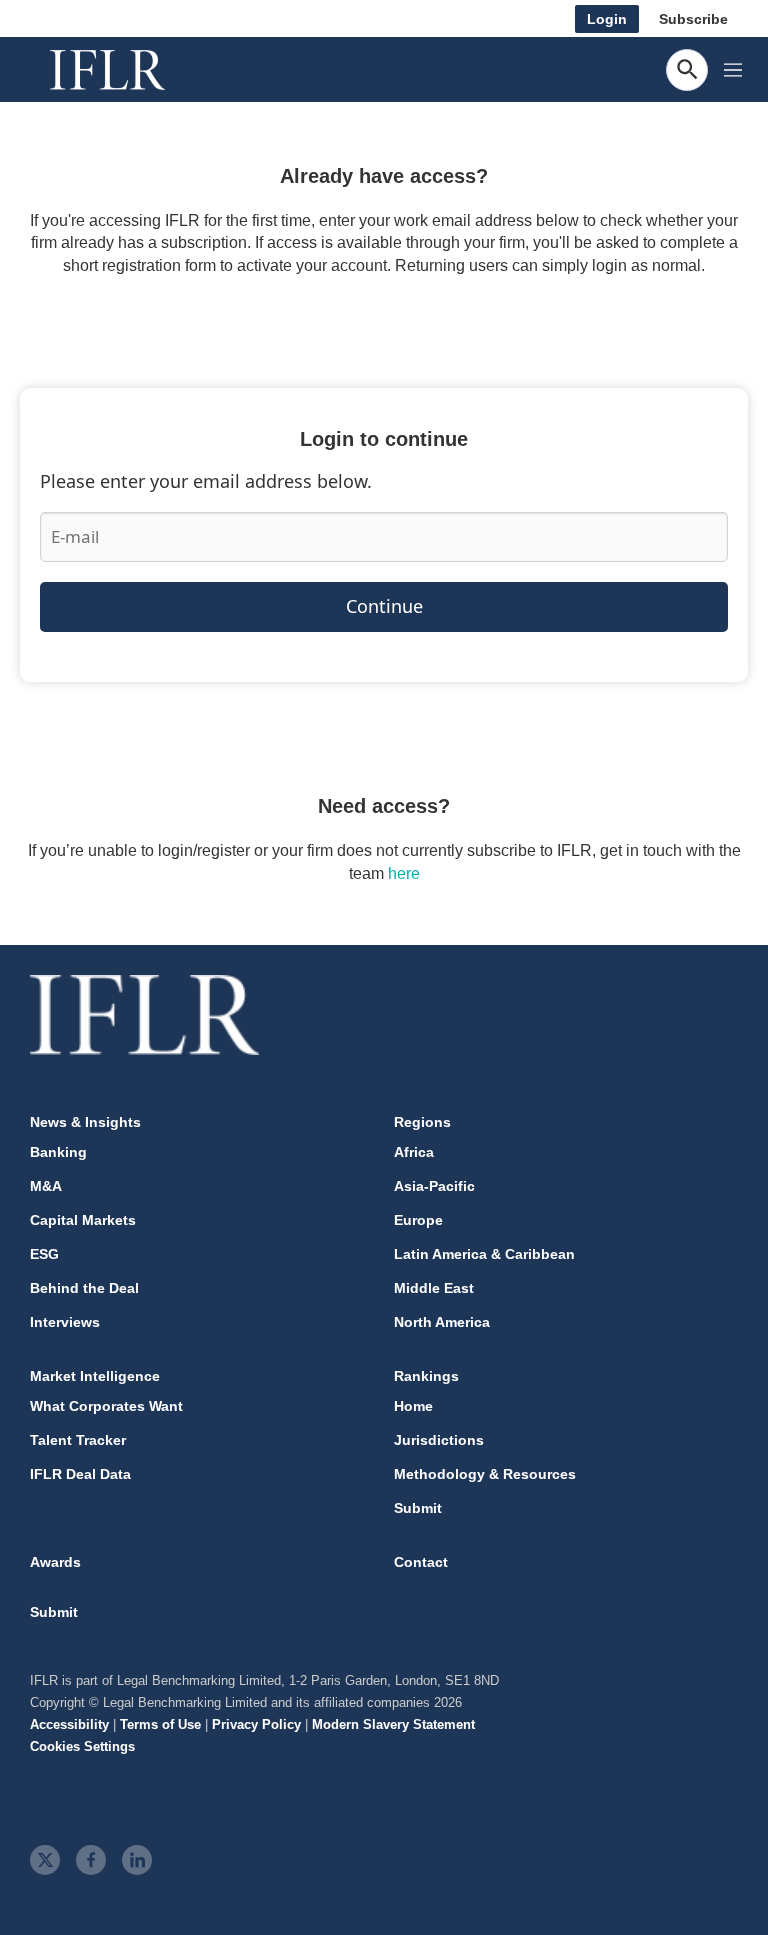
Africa (414, 1152)
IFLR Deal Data (80, 1474)
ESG (44, 1254)
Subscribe (693, 19)
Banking (58, 1152)
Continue (384, 606)
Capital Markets (83, 1220)
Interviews (65, 1322)
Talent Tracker (78, 1440)
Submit (418, 1508)
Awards (55, 1562)
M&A (46, 1186)
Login (607, 19)
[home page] (130, 70)
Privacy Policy (256, 1724)
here (404, 873)
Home (413, 1406)
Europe (418, 1220)
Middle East (434, 1288)
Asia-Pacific (434, 1186)
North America (442, 1322)
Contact (421, 1562)
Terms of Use (160, 1724)
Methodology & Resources (485, 1474)
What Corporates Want (106, 1406)
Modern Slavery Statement (393, 1724)
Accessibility (69, 1724)
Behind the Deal (84, 1288)
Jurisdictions (439, 1440)
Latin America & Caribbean (484, 1254)
